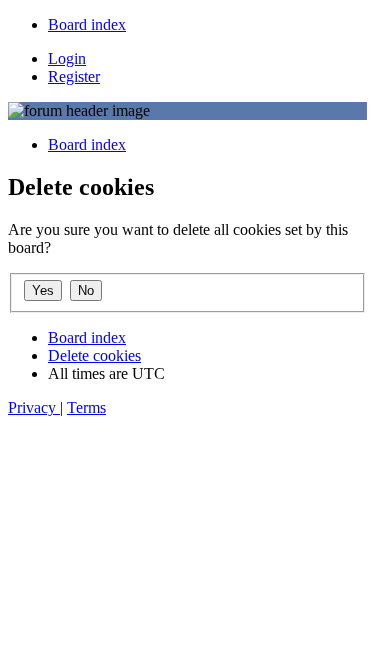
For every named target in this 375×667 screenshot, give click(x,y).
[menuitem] (87, 24)
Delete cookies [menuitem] (94, 355)
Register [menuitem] (74, 76)
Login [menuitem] (67, 58)
